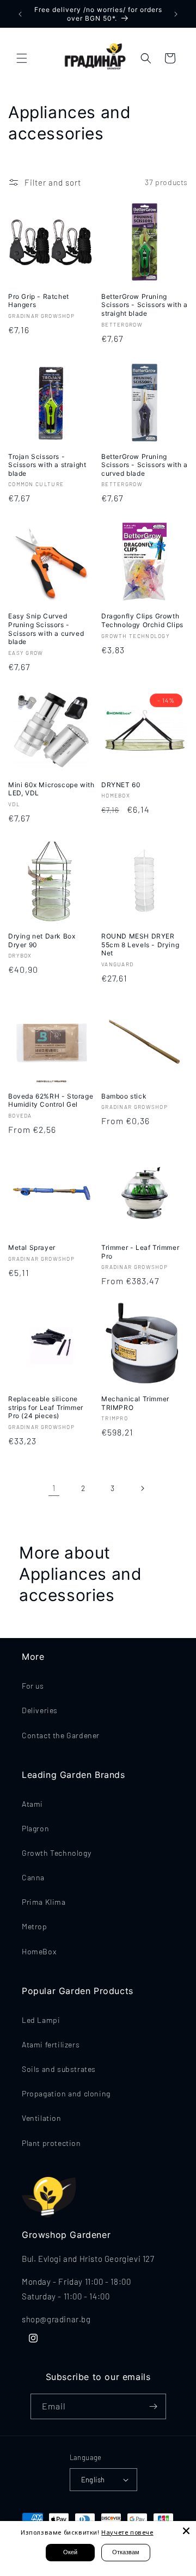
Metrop (35, 1926)
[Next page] (142, 1488)
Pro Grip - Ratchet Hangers (39, 301)
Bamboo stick (124, 1096)
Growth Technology (56, 1853)
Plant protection (51, 2143)
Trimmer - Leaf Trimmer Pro (140, 1252)
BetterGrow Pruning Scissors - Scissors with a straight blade (145, 305)
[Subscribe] (154, 2406)
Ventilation (42, 2118)
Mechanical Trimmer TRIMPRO (135, 1403)
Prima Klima (44, 1902)
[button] (22, 58)
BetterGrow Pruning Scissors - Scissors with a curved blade (145, 465)
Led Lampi (41, 2020)
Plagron (35, 1828)
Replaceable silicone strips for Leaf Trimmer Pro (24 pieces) (46, 1407)
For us (33, 1686)
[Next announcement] (176, 14)
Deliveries (40, 1710)
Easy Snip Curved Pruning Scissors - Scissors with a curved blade (46, 629)
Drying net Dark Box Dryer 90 (42, 940)
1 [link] (54, 1488)
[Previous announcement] (20, 14)
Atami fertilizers (51, 2044)
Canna (33, 1877)
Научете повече (127, 2532)
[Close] (186, 2531)
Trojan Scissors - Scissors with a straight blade (47, 465)
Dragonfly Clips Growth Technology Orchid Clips (142, 620)
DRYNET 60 (121, 785)
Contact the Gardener (61, 1735)
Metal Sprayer (32, 1247)
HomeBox (39, 1951)
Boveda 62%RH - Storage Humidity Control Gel (51, 1100)
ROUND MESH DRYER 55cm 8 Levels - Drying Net (140, 944)
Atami (32, 1804)
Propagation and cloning (66, 2093)
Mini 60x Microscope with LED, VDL (51, 789)
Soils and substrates (59, 2069)
